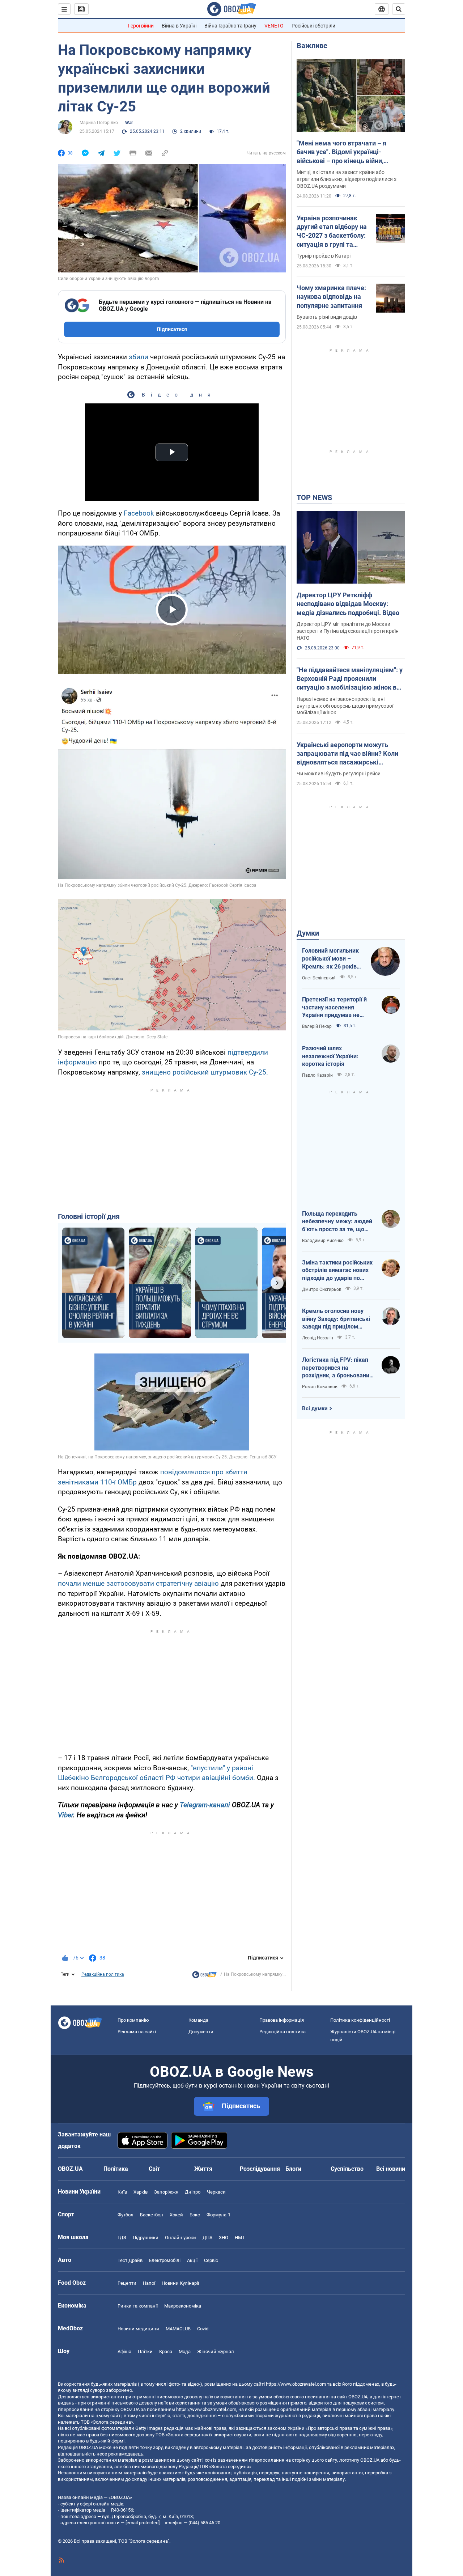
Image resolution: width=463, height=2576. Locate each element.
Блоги (293, 2169)
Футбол (126, 2215)
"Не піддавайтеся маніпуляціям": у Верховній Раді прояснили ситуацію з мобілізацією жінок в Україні (350, 679)
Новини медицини (138, 2329)
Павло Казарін (317, 1075)
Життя (203, 2169)
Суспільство (347, 2169)
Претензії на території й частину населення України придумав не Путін (334, 1008)
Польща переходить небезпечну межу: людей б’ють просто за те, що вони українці (337, 1222)
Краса (166, 2352)
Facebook (139, 513)
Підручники (146, 2238)
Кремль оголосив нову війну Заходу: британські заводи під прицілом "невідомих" (336, 1319)
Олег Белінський (319, 978)
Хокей (176, 2215)
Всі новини (391, 2169)
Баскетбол (152, 2215)
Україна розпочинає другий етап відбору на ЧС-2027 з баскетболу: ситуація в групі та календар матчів (332, 232)
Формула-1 (218, 2215)
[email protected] (143, 2523)
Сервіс (211, 2260)
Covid (203, 2329)
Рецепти (127, 2283)
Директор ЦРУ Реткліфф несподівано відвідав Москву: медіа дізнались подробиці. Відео (348, 604)
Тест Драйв (130, 2260)
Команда (198, 2020)
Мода (185, 2352)
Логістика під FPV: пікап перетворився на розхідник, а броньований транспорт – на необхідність (337, 1368)
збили (139, 357)
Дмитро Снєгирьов (322, 1289)
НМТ (240, 2238)
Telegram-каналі (205, 1805)
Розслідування (260, 2169)
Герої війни (141, 26)
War (129, 123)
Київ (122, 2192)
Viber (65, 1815)
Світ (154, 2169)
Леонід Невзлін (318, 1338)
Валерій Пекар (317, 1026)
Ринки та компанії (138, 2306)
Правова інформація (282, 2020)
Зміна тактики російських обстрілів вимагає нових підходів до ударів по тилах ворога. (337, 1271)
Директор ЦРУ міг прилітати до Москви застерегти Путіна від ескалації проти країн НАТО (348, 631)
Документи (201, 2032)
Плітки (145, 2352)
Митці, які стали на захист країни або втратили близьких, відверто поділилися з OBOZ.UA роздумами (347, 179)
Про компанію (133, 2020)
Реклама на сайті (137, 2032)
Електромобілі (165, 2260)
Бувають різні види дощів (327, 317)
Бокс (195, 2215)
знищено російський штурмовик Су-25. (205, 1072)
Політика (116, 2169)
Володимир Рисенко (323, 1241)
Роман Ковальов (320, 1387)
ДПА (207, 2238)
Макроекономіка (183, 2306)
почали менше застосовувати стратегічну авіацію (138, 1583)
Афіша (124, 2352)
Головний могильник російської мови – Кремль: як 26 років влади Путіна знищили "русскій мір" (333, 959)
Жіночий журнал (216, 2352)
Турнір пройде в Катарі (324, 256)
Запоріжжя (166, 2192)
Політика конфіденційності (360, 2020)
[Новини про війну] (204, 1977)
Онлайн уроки (180, 2238)
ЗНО (224, 2238)
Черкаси (216, 2192)
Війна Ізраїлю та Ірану (230, 26)
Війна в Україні (179, 26)
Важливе (312, 46)
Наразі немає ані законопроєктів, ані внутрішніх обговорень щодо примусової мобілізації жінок (345, 706)
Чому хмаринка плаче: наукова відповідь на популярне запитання (331, 297)
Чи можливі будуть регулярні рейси (339, 774)
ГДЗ (122, 2238)
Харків (141, 2192)
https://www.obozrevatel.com (296, 2384)
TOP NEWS (314, 497)
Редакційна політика (103, 1974)
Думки (308, 933)
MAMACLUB (178, 2329)
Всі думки (315, 1408)
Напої (149, 2283)
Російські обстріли (313, 26)
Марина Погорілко (99, 123)
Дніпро (193, 2192)
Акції (192, 2260)
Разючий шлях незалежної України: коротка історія (330, 1056)
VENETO (274, 26)
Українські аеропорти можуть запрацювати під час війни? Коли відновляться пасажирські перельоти (347, 754)
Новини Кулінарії (180, 2283)
